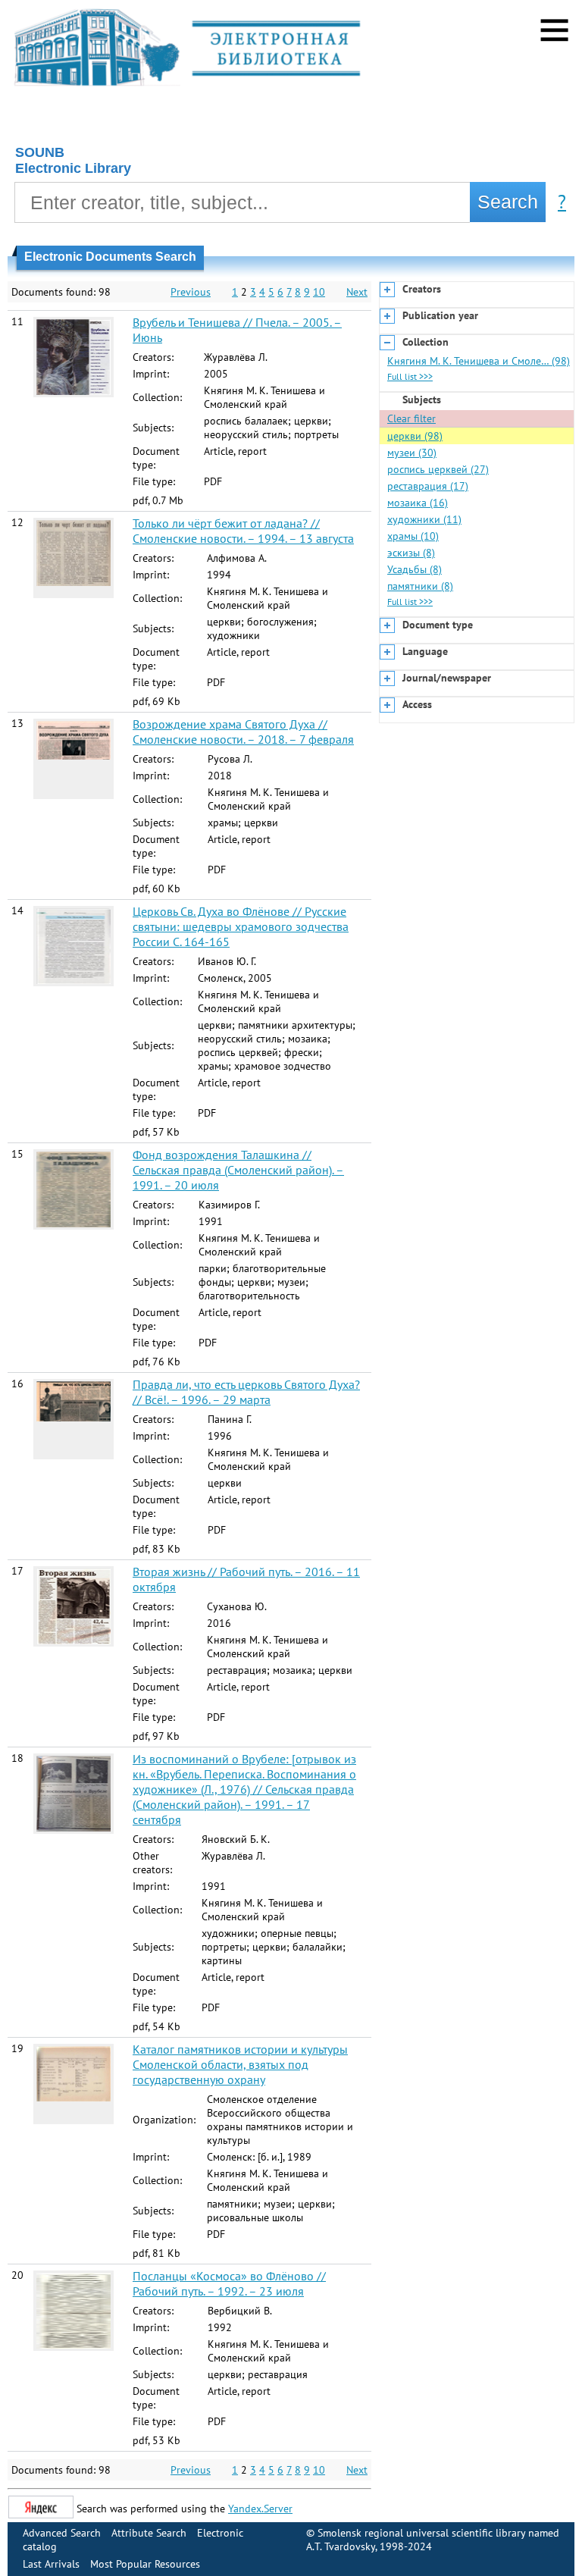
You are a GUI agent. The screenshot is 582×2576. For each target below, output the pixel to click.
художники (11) (424, 519)
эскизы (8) (411, 553)
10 (319, 292)
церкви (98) (415, 436)
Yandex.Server (260, 2509)
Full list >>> (410, 376)
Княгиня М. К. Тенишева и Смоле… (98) (479, 361)
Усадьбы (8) (415, 569)
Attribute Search (149, 2533)
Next (357, 292)
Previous (191, 292)
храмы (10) (413, 536)
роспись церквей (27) (438, 469)
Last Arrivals (51, 2564)
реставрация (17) (428, 486)
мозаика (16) (418, 503)
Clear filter (411, 418)
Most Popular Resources (145, 2564)
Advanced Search (62, 2533)
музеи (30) (412, 453)
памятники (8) (420, 586)
